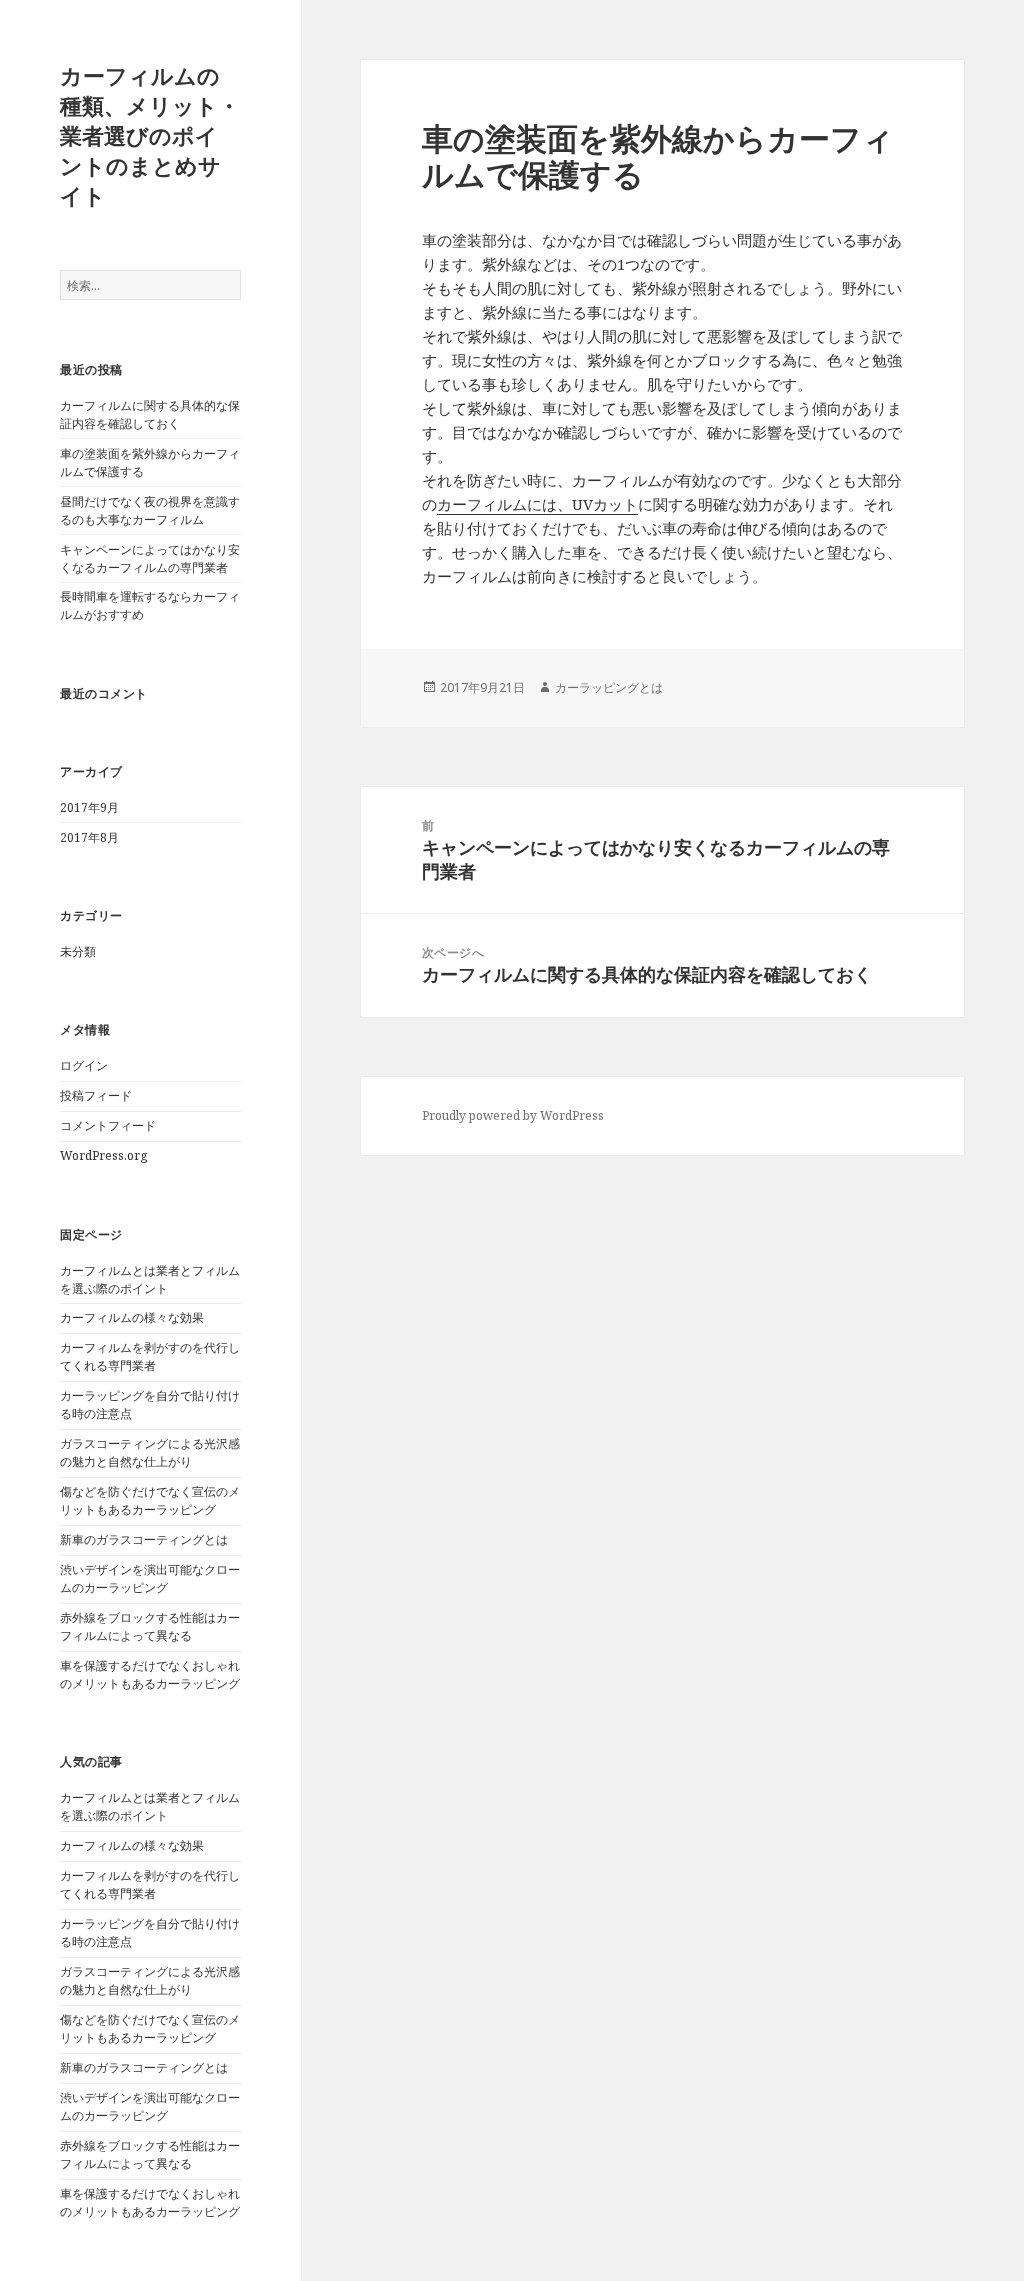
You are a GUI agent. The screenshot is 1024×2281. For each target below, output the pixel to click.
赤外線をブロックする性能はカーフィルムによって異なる (150, 1626)
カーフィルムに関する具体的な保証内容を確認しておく (150, 414)
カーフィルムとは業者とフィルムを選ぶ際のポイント (150, 1279)
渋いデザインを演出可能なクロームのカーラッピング (150, 1578)
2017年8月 (89, 837)
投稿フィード (96, 1095)
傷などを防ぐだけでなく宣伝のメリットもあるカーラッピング (150, 1500)
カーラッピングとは (609, 687)
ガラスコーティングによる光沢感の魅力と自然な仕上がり (150, 1452)
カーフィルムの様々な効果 (132, 1317)
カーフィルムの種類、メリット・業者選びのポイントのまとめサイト (150, 135)
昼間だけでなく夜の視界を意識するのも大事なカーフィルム (150, 510)
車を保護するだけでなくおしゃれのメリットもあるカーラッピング (150, 1674)
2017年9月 (89, 807)
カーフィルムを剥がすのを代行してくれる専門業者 (150, 1356)
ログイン (84, 1065)
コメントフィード (108, 1125)
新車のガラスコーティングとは (144, 1539)
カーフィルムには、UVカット (537, 504)
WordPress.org (103, 1155)
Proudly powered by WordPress (513, 1115)
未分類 (78, 951)
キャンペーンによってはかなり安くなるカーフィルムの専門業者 (150, 558)
